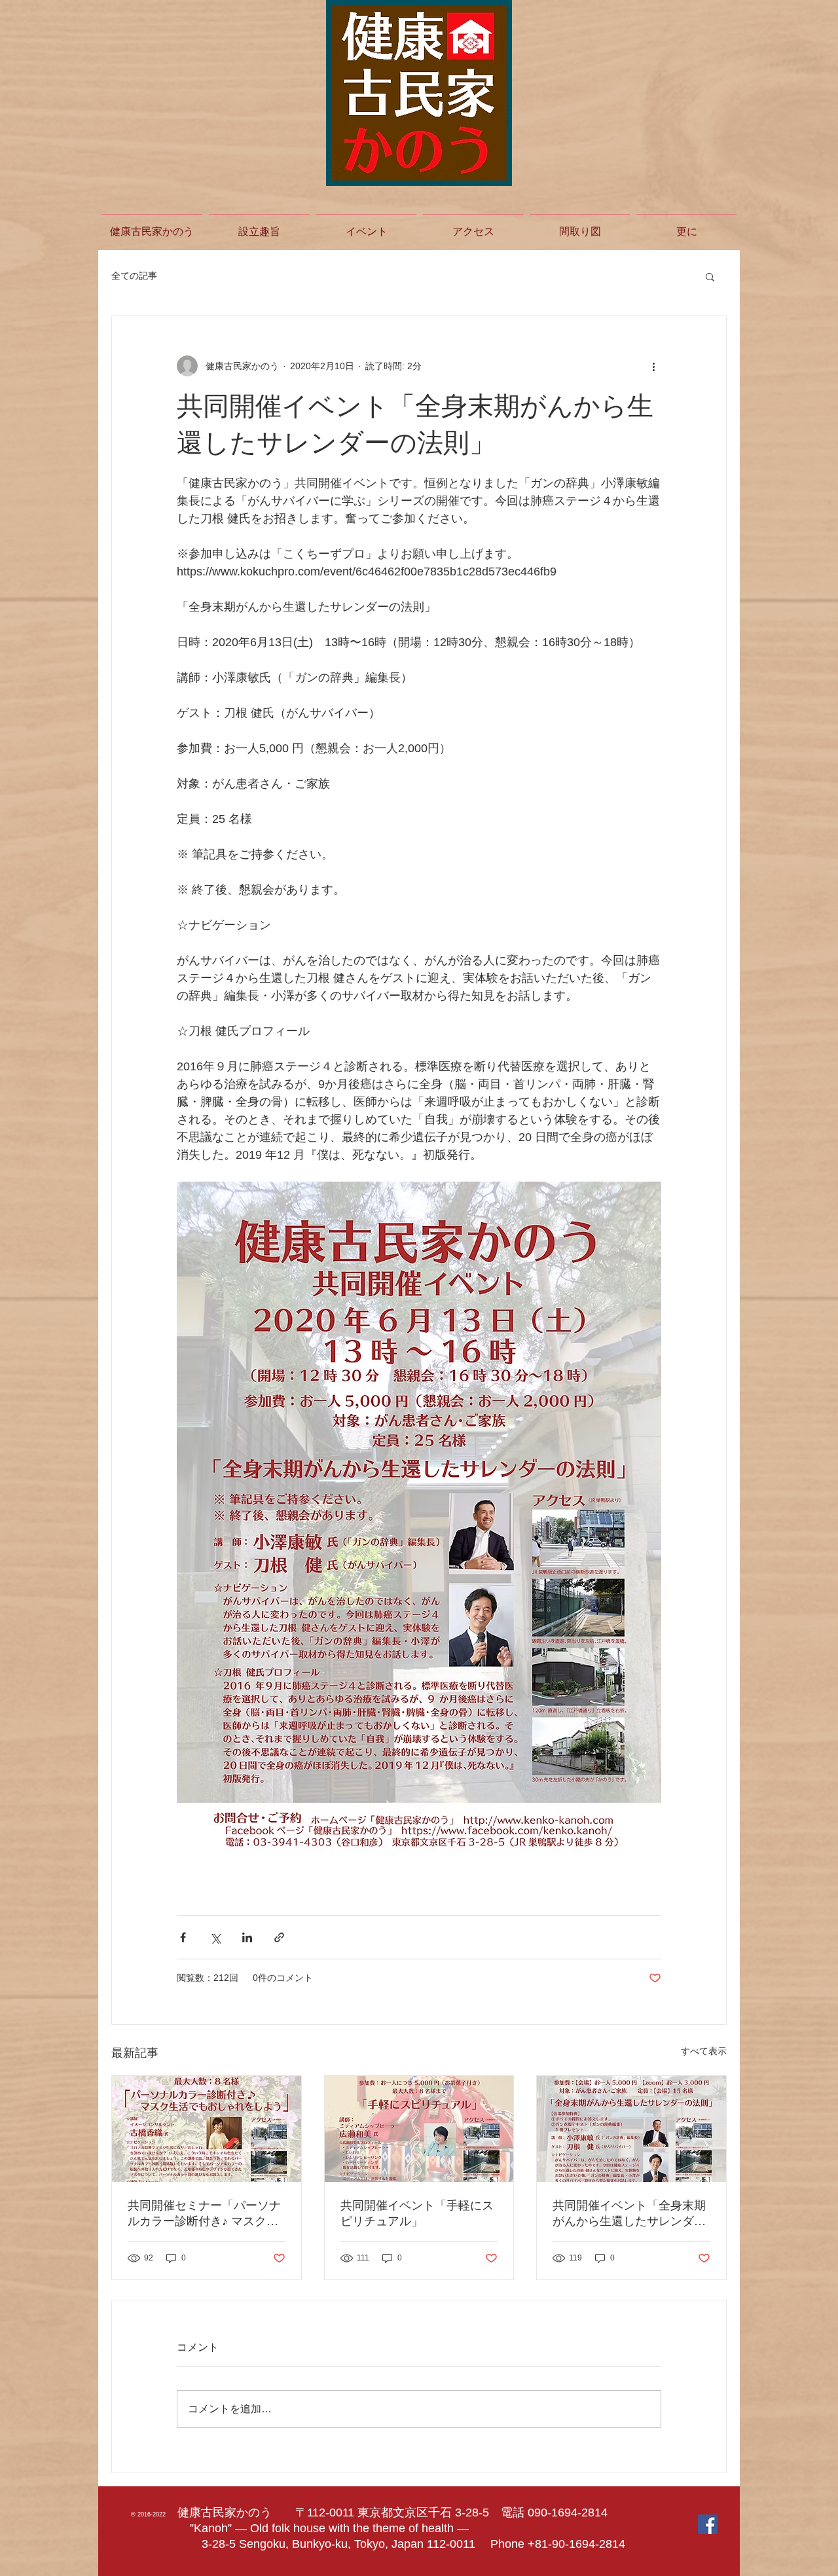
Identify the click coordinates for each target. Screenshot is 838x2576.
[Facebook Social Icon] (708, 2524)
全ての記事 (134, 276)
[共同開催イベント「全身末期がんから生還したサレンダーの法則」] (631, 2129)
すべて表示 (704, 2051)
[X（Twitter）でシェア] (215, 1937)
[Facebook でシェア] (183, 1937)
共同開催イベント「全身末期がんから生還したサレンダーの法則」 (629, 2214)
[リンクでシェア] (279, 1937)
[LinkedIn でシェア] (247, 1937)
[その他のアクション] (653, 366)
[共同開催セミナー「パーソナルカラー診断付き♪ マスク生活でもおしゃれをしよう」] (207, 2129)
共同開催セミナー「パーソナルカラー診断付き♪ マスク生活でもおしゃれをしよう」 (204, 2214)
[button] (710, 276)
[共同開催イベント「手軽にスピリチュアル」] (419, 2129)
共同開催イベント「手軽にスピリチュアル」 (417, 2213)
